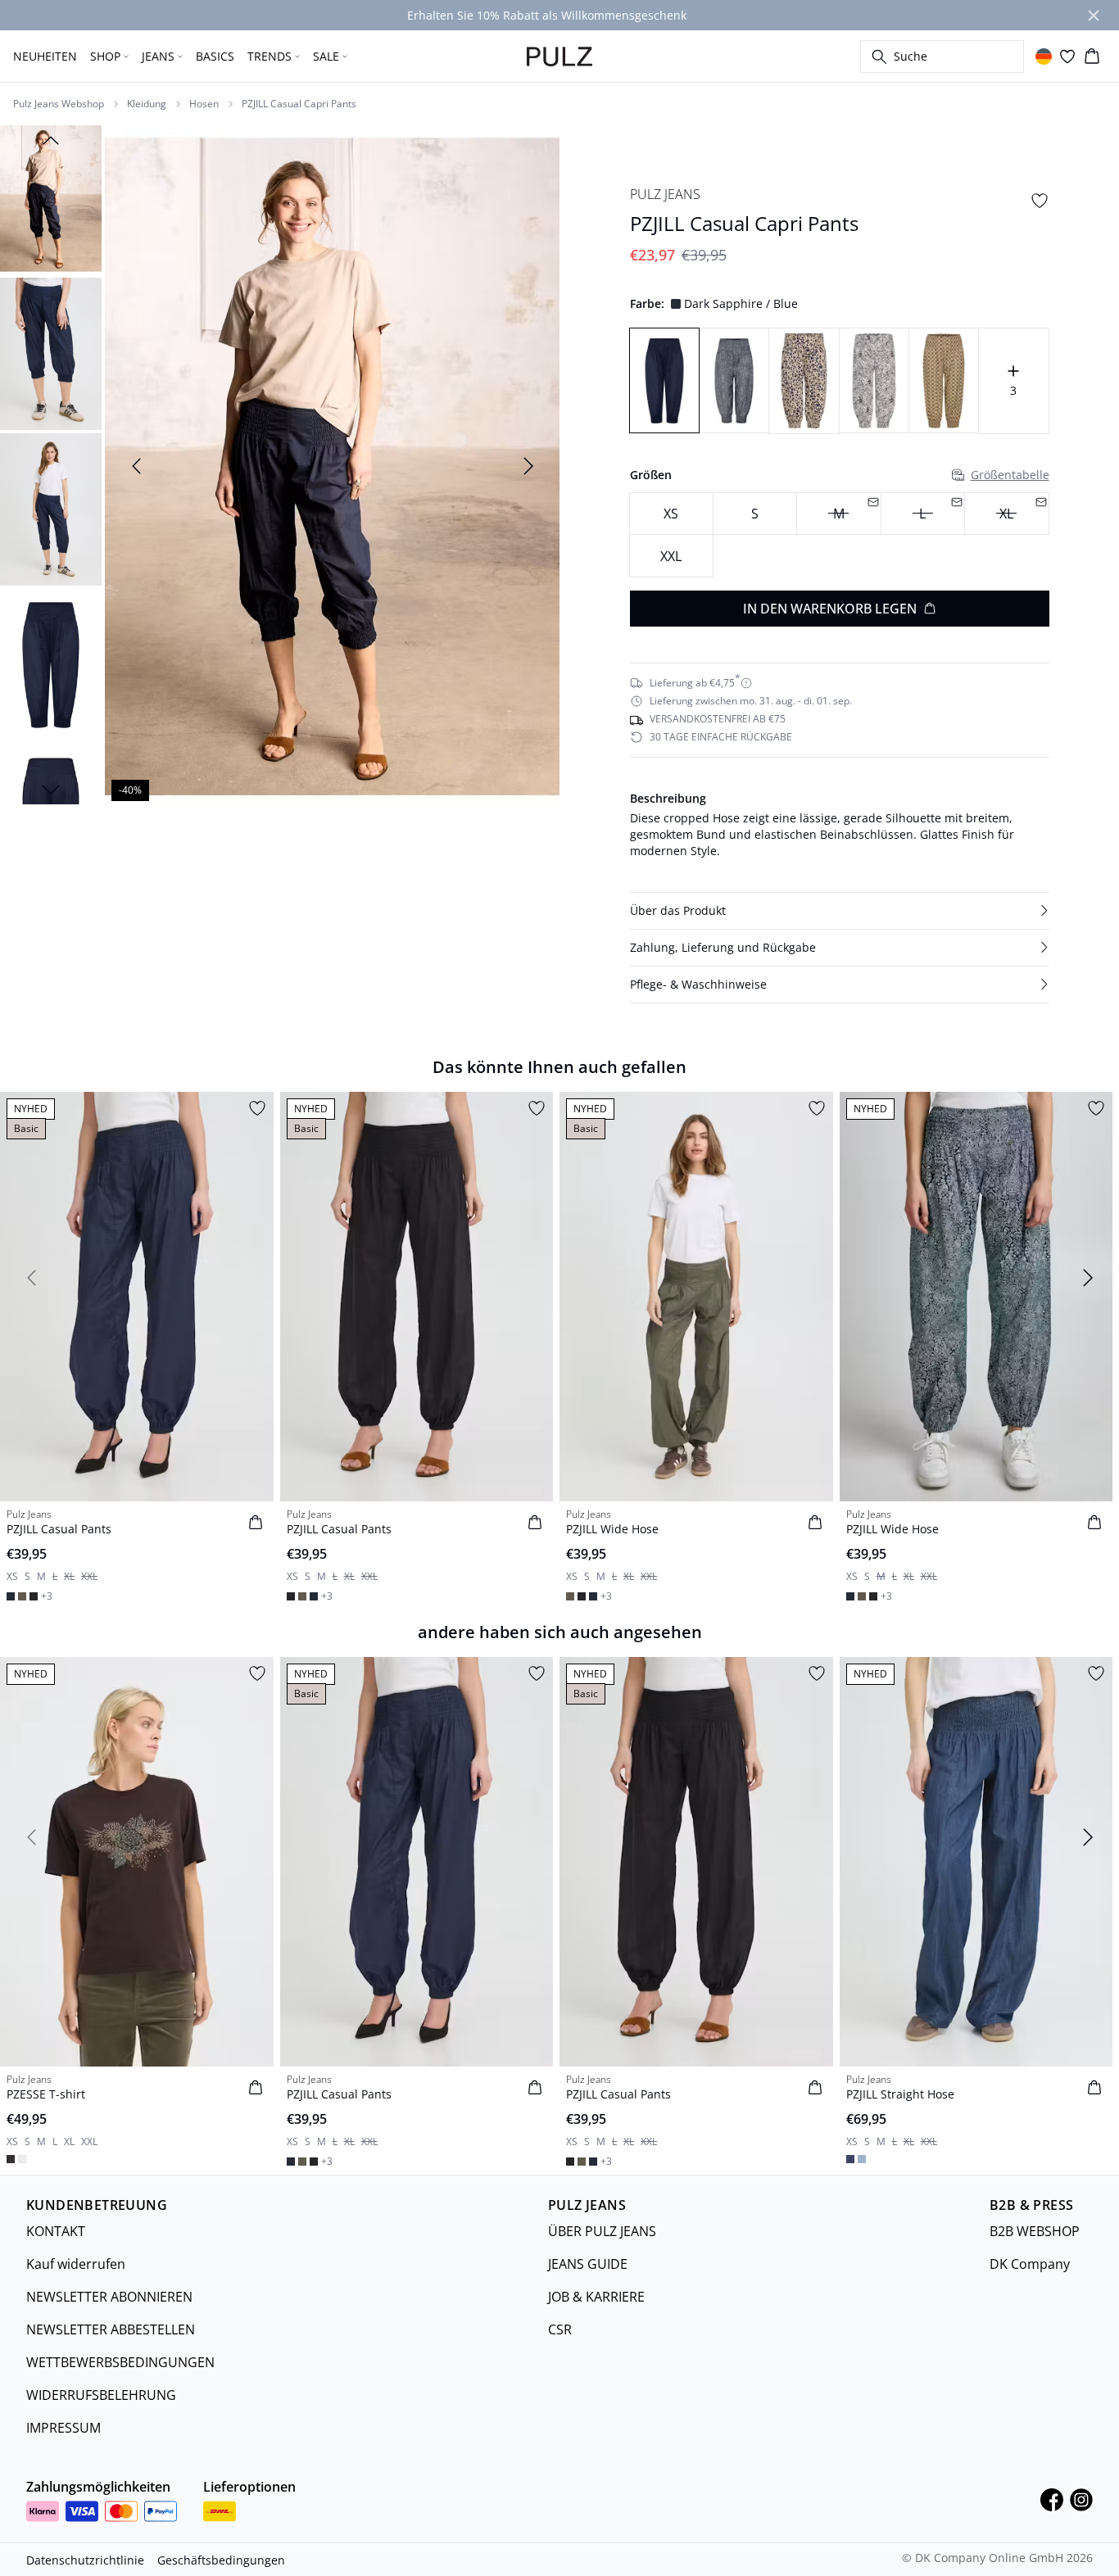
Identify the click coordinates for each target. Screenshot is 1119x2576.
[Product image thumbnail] (51, 198)
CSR (560, 2329)
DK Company (1030, 2264)
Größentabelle (1010, 475)
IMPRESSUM (63, 2428)
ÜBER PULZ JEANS (602, 2231)
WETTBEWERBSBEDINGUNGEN (120, 2362)
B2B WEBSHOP (1035, 2231)
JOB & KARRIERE (596, 2297)
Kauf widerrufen (76, 2264)
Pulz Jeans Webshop (59, 104)
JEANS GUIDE (588, 2264)
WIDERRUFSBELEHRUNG (101, 2395)
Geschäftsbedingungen (221, 2560)
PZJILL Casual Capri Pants (299, 104)
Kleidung (147, 104)
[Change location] (1044, 57)
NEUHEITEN (45, 56)
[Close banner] (1094, 16)
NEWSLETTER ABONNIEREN (109, 2297)
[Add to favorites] (1040, 201)
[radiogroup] (840, 535)
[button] (840, 911)
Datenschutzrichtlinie (85, 2560)
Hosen (204, 104)
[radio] (671, 514)
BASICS (215, 56)
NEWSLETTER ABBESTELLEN (111, 2329)
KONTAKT (56, 2231)
